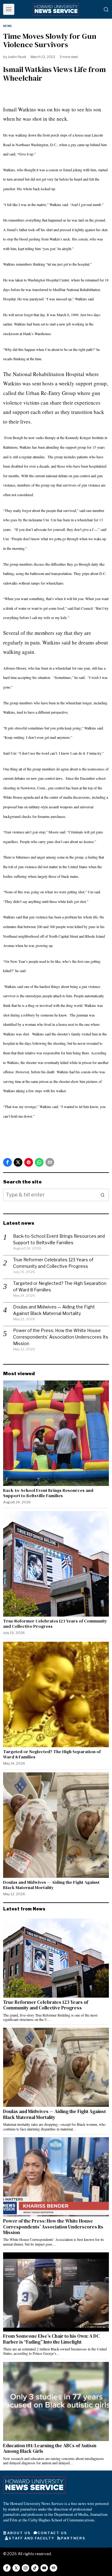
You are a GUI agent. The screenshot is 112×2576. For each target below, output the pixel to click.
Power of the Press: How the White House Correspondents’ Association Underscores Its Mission (61, 1337)
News (7, 26)
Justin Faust (17, 57)
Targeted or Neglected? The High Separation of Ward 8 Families (52, 1754)
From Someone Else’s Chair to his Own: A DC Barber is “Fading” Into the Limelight (51, 2339)
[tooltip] (7, 1162)
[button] (103, 1195)
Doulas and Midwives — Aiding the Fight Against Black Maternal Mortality (51, 1885)
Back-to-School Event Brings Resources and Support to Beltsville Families (48, 1493)
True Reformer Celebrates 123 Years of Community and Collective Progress (55, 1624)
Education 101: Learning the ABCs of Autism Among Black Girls (50, 2449)
